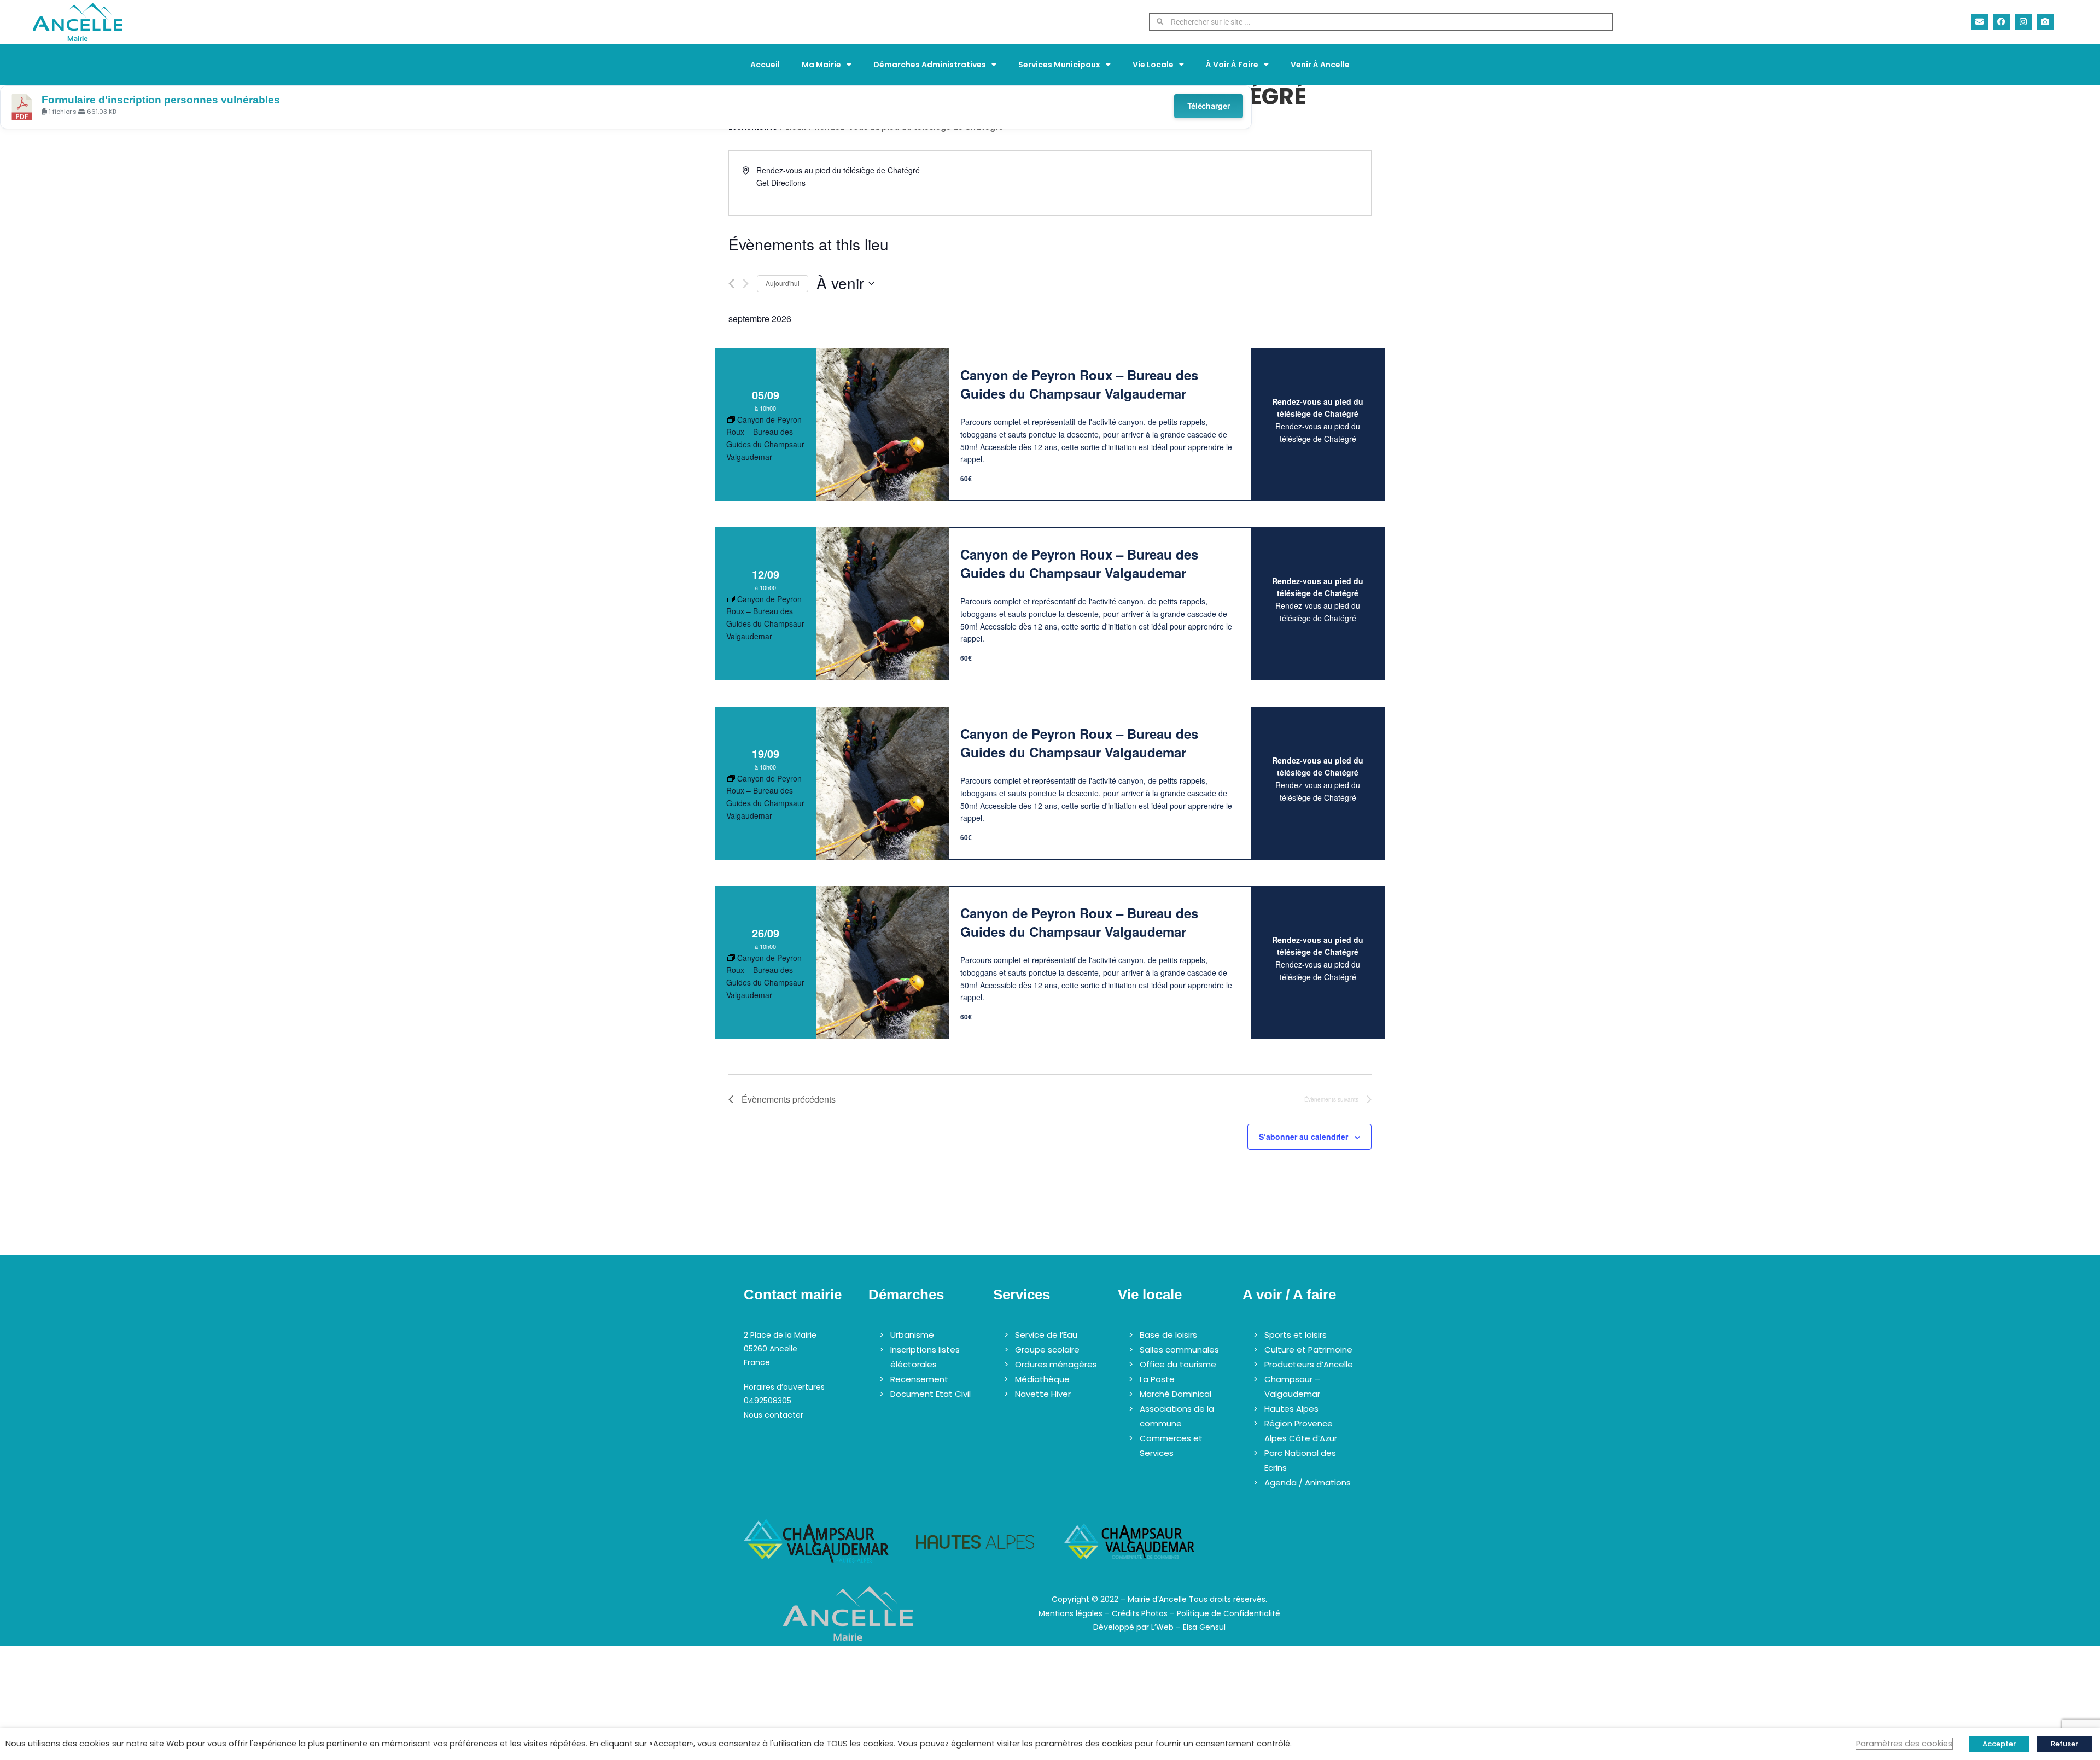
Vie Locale (1153, 65)
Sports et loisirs (1296, 1335)
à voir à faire (1232, 65)
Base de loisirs (1168, 1335)
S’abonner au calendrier (1303, 1137)
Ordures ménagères (1056, 1364)
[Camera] (2045, 22)
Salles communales (1179, 1350)
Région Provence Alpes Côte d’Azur (1301, 1431)
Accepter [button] (1999, 1744)
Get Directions (781, 183)
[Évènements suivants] (746, 284)
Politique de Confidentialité (1229, 1613)
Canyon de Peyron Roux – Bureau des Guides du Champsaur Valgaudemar (1079, 384)
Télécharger (1209, 106)
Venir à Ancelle (1320, 65)
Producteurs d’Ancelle (1309, 1364)
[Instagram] (2023, 22)
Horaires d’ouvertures (784, 1387)
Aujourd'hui (783, 283)
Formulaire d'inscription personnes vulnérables (161, 100)
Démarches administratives (930, 65)
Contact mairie (793, 1295)
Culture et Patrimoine (1308, 1350)
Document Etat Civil (931, 1394)
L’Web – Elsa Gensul (1188, 1627)
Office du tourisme (1178, 1364)
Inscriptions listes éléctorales (925, 1357)
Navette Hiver (1043, 1394)
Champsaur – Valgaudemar (1292, 1386)
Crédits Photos (1140, 1613)
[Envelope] (1980, 22)
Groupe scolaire (1047, 1350)
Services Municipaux (1059, 65)
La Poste (1157, 1379)
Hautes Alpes (1291, 1409)
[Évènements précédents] (731, 284)
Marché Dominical (1176, 1394)
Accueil (765, 65)
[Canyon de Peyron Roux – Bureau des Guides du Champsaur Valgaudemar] (883, 424)
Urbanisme (912, 1335)
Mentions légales (1071, 1613)
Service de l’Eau (1046, 1335)
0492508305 (768, 1401)
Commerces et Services (1171, 1446)
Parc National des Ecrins (1300, 1460)
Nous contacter (774, 1415)
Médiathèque (1042, 1379)
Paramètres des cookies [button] (1904, 1744)
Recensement (919, 1379)
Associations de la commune (1177, 1416)
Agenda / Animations (1308, 1482)
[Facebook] (2002, 22)
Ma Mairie (821, 65)
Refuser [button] (2064, 1744)
